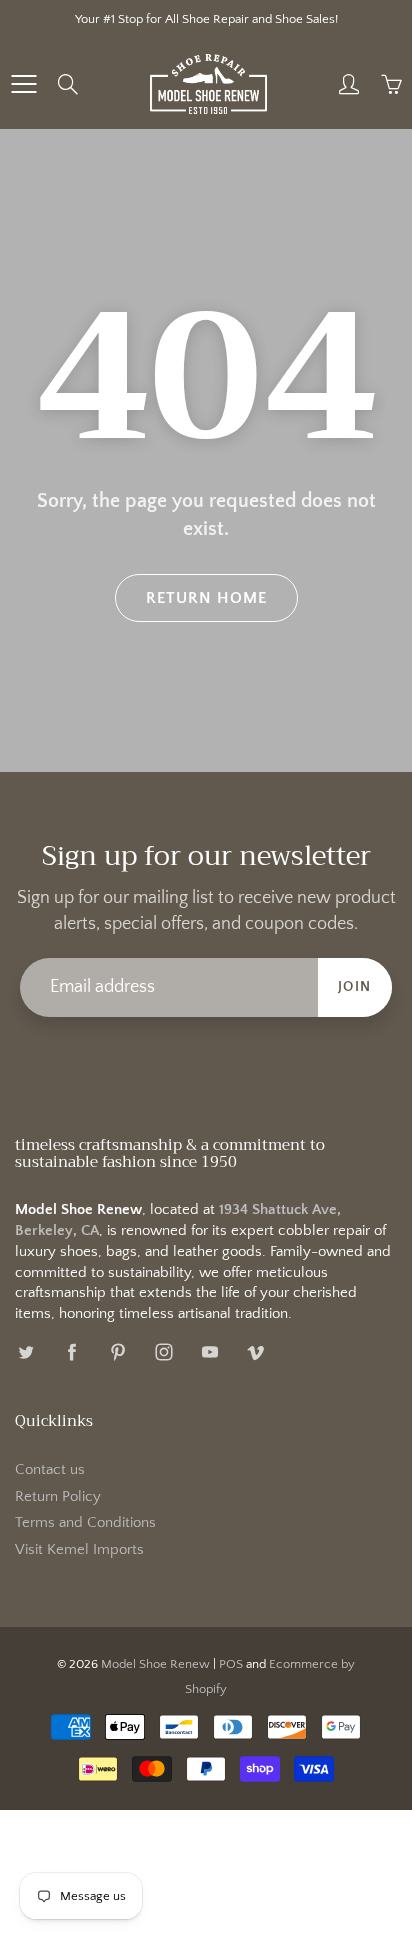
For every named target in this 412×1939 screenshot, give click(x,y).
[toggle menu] (23, 84)
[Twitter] (25, 1352)
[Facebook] (71, 1352)
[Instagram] (163, 1352)
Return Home (206, 598)
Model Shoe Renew (155, 1664)
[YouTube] (209, 1352)
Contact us (50, 1470)
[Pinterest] (117, 1352)
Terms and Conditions (85, 1523)
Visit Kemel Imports (79, 1550)
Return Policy (58, 1497)
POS (231, 1664)
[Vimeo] (255, 1352)
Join (355, 987)
